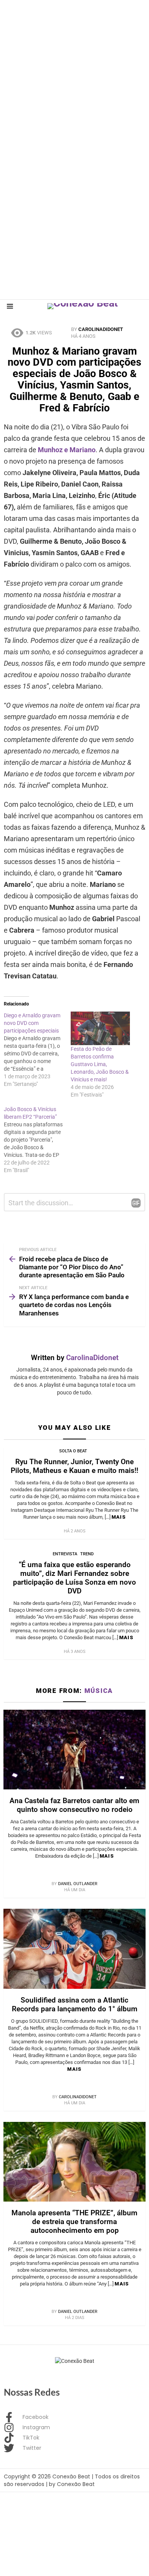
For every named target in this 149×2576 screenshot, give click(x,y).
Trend (87, 1554)
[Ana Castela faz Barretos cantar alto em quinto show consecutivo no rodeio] (74, 1750)
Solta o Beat (73, 1451)
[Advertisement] (74, 74)
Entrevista (65, 1554)
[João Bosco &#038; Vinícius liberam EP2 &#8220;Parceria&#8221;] (37, 1140)
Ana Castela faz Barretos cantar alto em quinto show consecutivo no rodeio (74, 1805)
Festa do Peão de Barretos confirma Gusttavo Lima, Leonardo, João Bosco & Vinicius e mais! (100, 1064)
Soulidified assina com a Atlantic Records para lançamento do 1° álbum (75, 2004)
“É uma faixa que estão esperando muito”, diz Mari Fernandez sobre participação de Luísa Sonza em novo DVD (74, 1578)
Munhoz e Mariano (67, 450)
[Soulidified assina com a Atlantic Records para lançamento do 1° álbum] (74, 1949)
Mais (119, 1517)
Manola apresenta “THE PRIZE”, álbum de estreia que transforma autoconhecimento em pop (74, 2222)
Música (99, 1691)
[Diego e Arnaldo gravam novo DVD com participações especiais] (37, 1050)
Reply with (136, 1203)
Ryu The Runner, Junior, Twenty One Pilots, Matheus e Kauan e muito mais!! (74, 1466)
